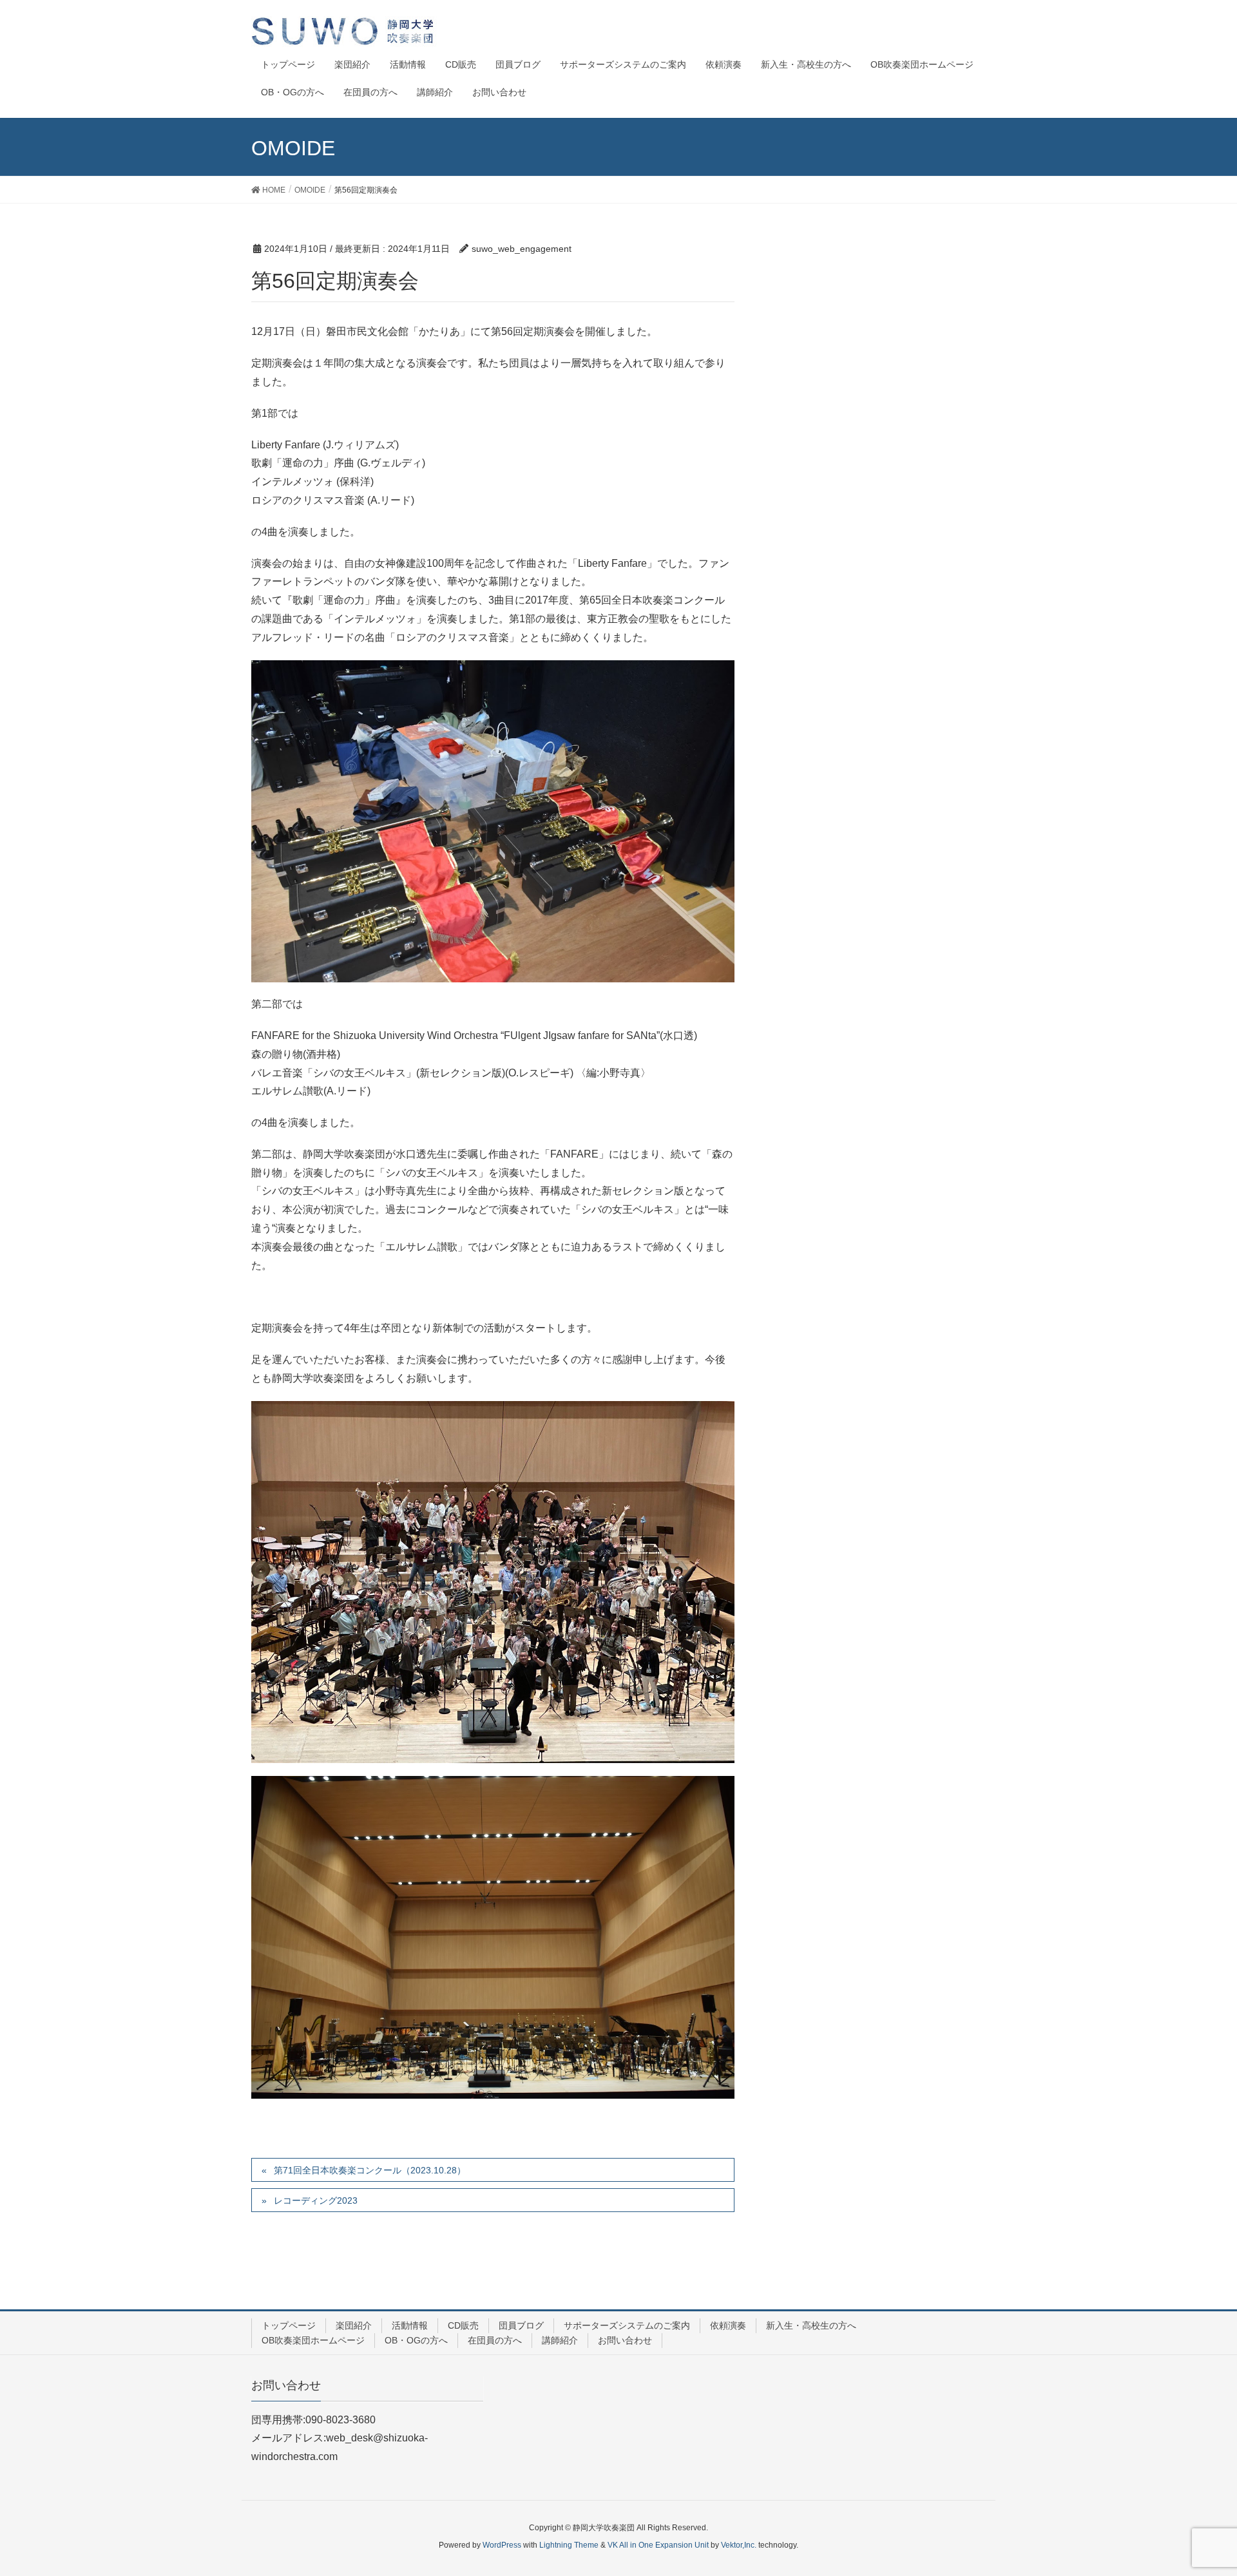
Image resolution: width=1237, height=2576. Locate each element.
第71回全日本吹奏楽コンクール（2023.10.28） (370, 2170)
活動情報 (410, 2325)
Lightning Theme (569, 2545)
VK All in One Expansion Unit (658, 2545)
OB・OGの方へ (416, 2340)
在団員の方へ (495, 2340)
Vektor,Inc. (739, 2545)
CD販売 (463, 2325)
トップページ (289, 2325)
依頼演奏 (728, 2325)
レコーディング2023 (316, 2200)
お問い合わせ (625, 2340)
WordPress (502, 2545)
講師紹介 (560, 2340)
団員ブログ (521, 2325)
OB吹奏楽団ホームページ (313, 2340)
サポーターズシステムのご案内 (627, 2325)
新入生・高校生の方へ (811, 2325)
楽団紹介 (354, 2325)
